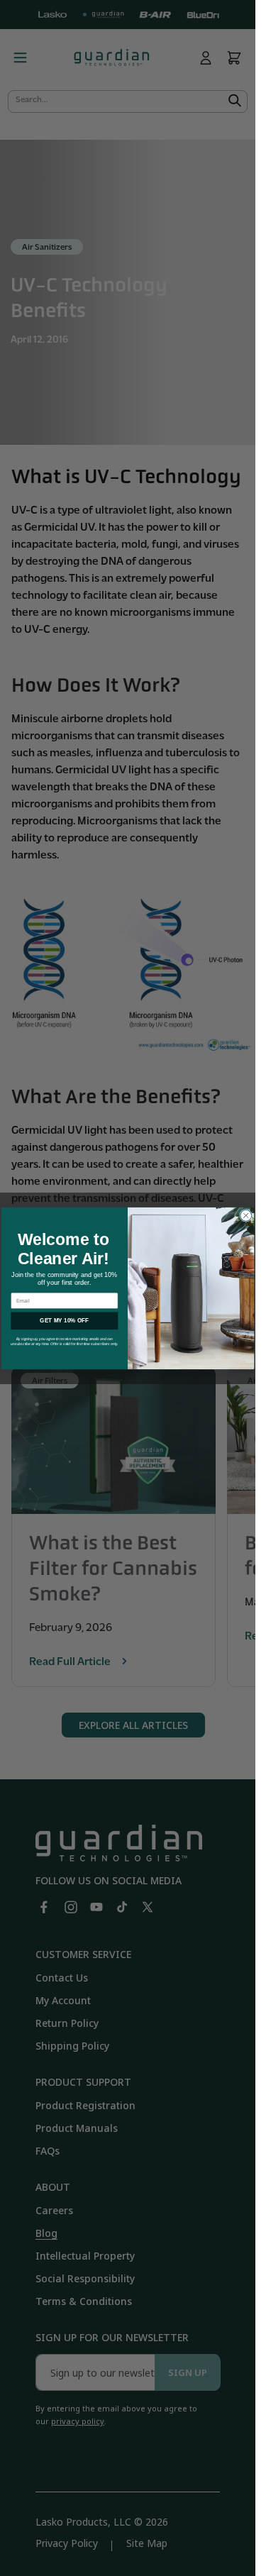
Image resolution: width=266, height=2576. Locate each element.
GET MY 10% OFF (64, 1321)
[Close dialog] (246, 1215)
